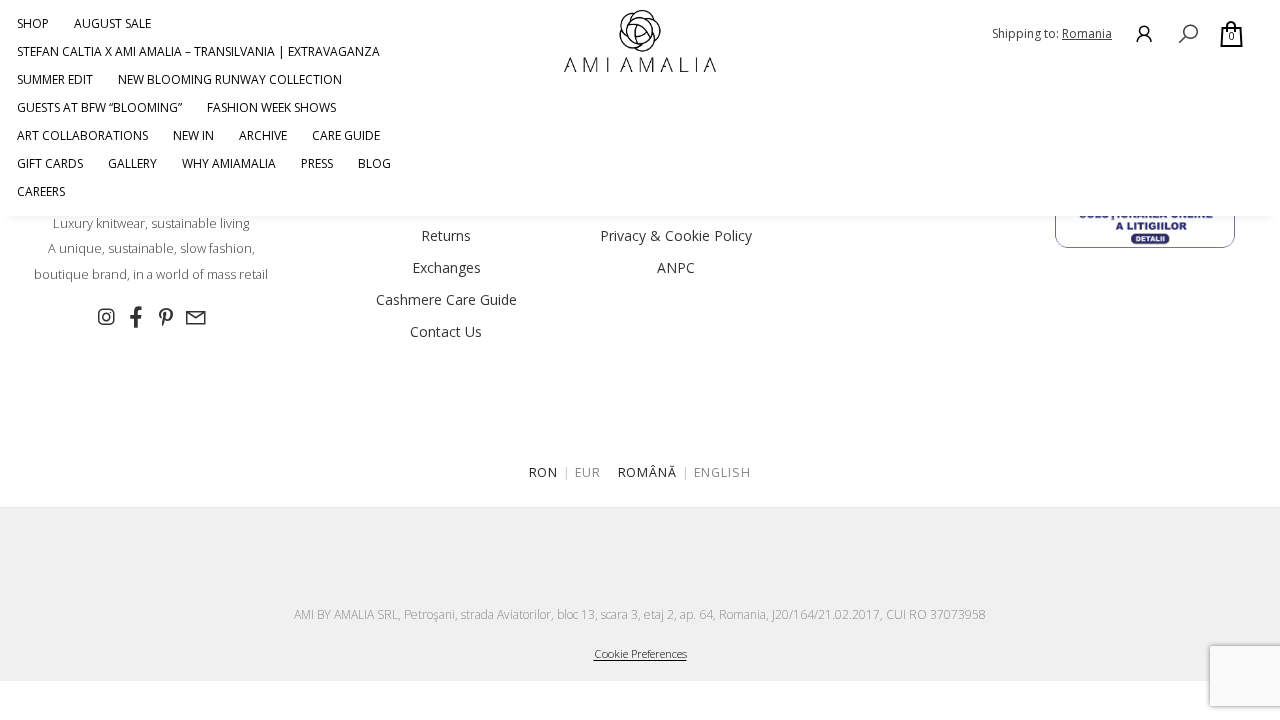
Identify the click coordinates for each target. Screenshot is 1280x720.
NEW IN (193, 135)
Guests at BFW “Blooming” (99, 107)
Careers (41, 191)
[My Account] (1144, 33)
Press (317, 163)
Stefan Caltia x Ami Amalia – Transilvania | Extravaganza (198, 51)
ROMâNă (648, 472)
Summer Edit (55, 79)
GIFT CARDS (50, 163)
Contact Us (446, 331)
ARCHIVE (263, 135)
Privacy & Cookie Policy (676, 235)
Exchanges (446, 267)
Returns (446, 235)
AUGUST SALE (112, 23)
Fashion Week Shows (271, 107)
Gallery (132, 163)
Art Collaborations (82, 135)
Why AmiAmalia (229, 163)
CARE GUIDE (346, 135)
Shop (33, 23)
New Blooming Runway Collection (230, 79)
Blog (374, 163)
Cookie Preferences (640, 653)
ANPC (676, 267)
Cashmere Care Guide (446, 299)
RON (544, 472)
